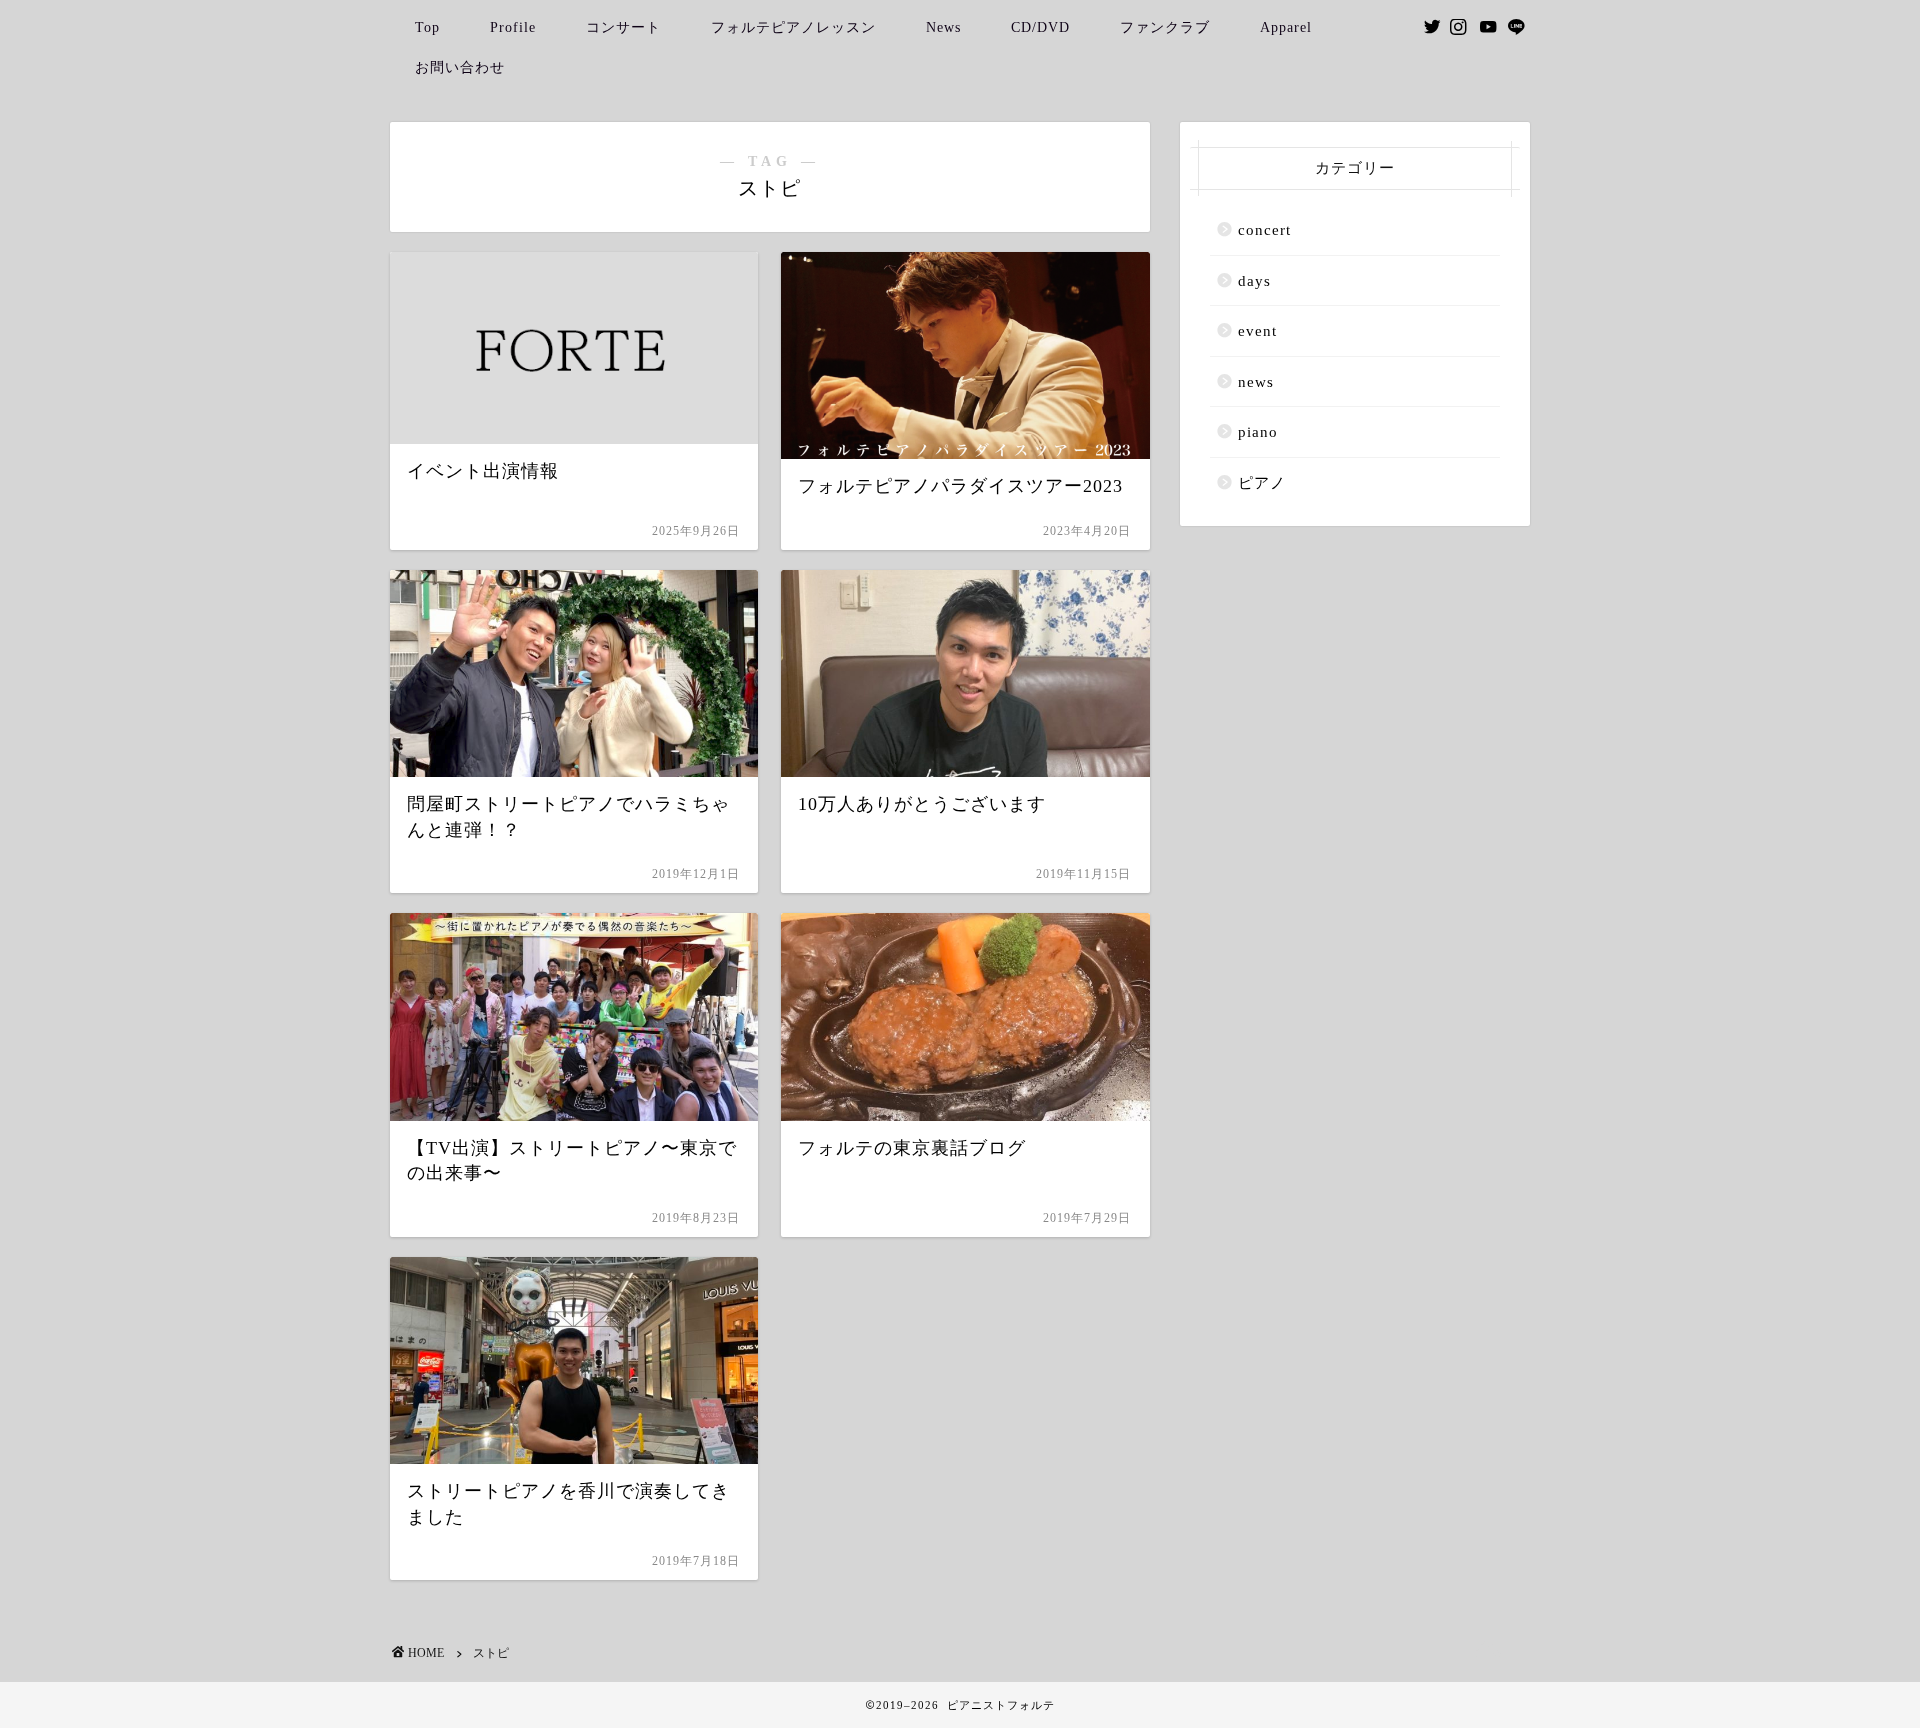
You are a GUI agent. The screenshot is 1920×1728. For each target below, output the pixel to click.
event (1257, 330)
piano (1258, 431)
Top (427, 27)
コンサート (623, 27)
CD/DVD (1040, 27)
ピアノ (1262, 482)
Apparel (1286, 27)
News (943, 27)
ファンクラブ (1165, 27)
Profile (513, 27)
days (1254, 280)
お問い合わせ (460, 67)
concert (1264, 229)
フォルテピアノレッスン (793, 27)
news (1256, 381)
